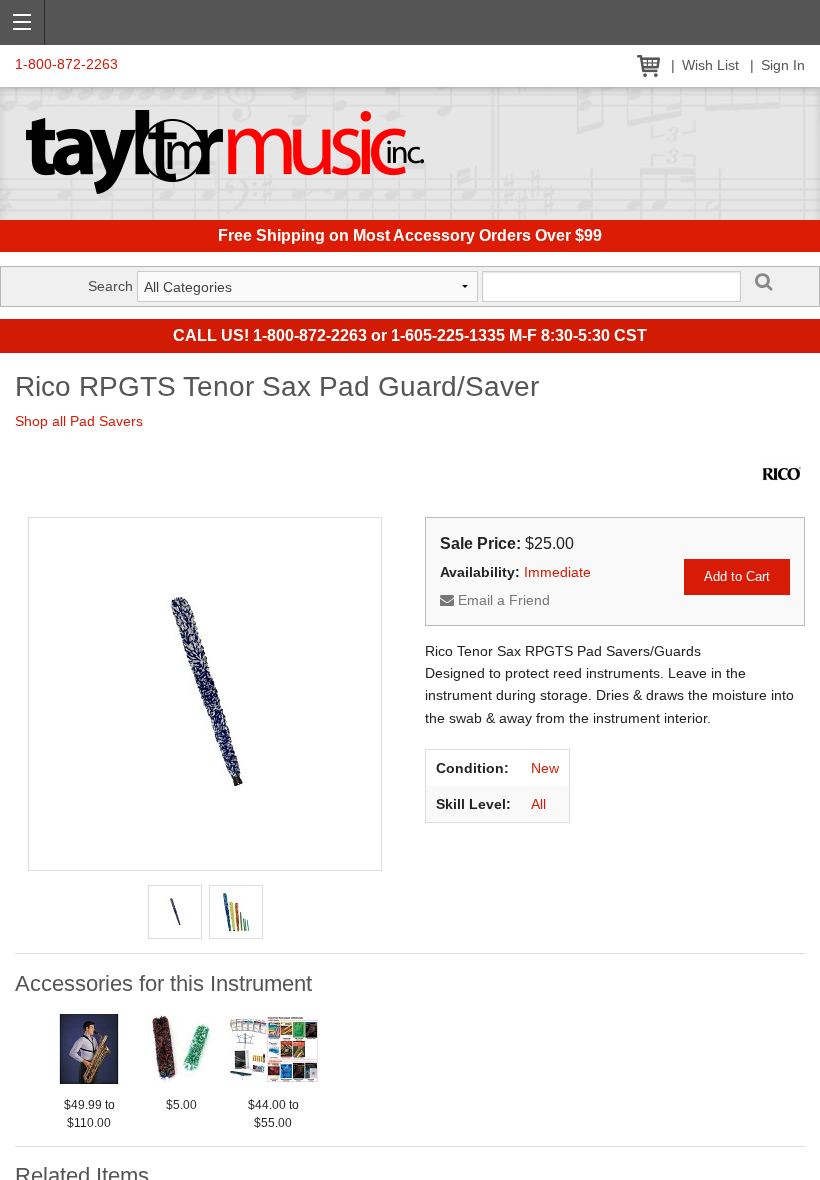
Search (110, 286)
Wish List (710, 65)
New (545, 768)
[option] (89, 1068)
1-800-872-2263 (66, 64)
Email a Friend (502, 600)
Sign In (783, 65)
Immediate (557, 572)
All (538, 804)
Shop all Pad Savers (79, 421)
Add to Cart (737, 576)
